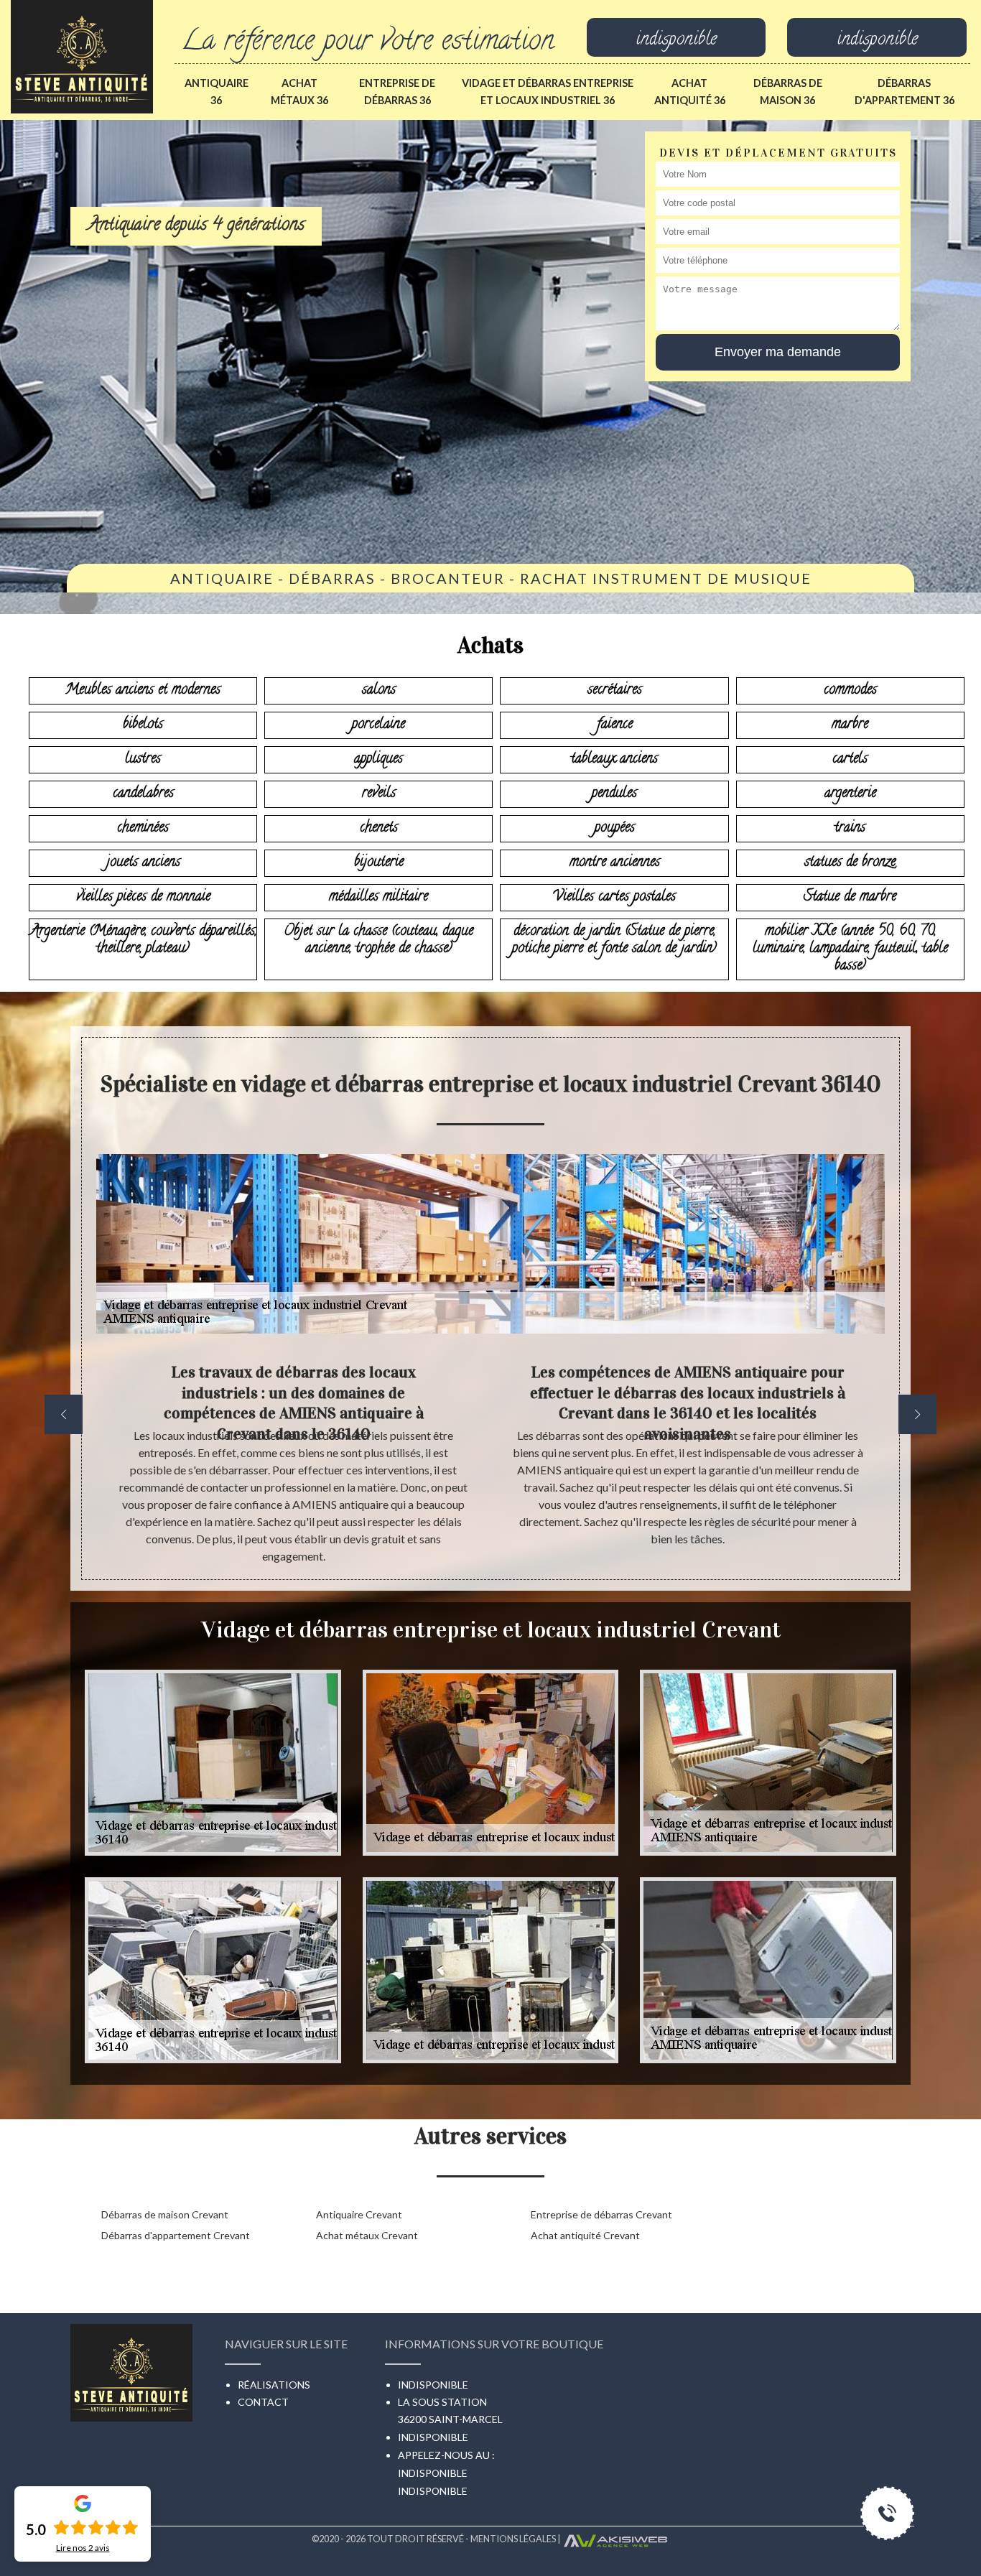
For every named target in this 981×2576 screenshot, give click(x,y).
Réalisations (274, 2385)
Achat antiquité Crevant (585, 2235)
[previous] (64, 1414)
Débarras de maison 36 (788, 92)
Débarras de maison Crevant (165, 2214)
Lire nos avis (83, 2548)
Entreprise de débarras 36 (397, 92)
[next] (917, 1414)
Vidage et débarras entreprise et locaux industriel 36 (548, 92)
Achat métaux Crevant (367, 2235)
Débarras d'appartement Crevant (176, 2235)
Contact (263, 2402)
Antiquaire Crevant (359, 2214)
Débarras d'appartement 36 (905, 92)
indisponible (676, 41)
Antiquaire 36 (217, 92)
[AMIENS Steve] (82, 55)
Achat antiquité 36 (690, 92)
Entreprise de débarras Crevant (601, 2214)
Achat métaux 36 (299, 92)
